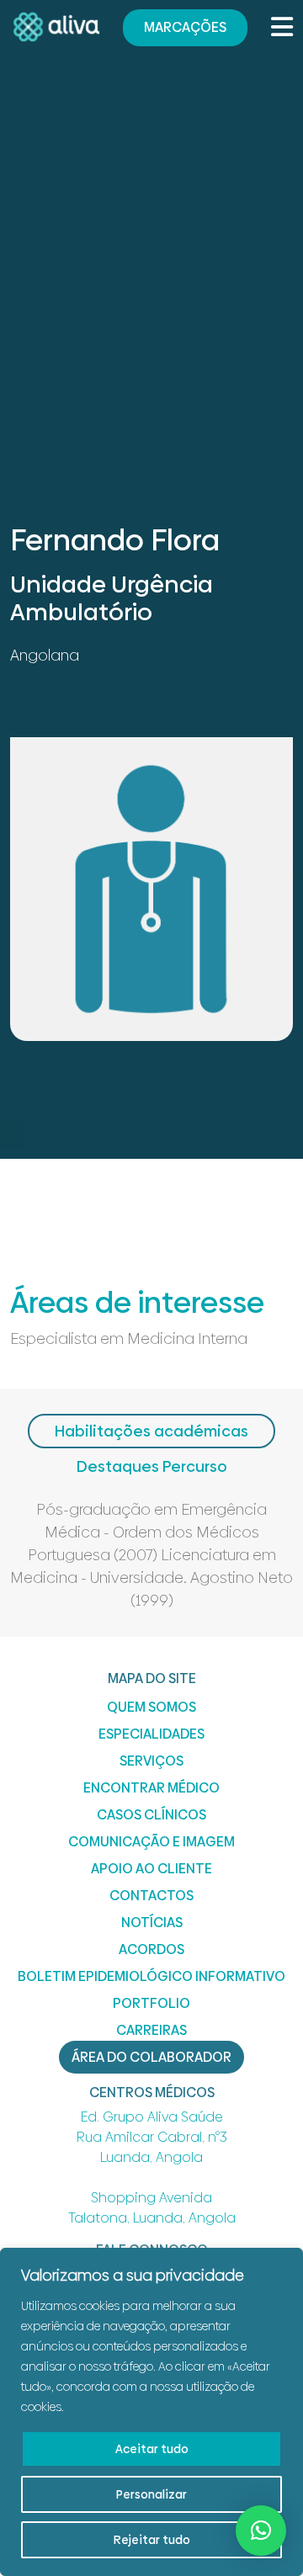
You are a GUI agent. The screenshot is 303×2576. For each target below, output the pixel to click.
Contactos (151, 1896)
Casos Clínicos (151, 1815)
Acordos (151, 1949)
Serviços (151, 1761)
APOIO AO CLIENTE (151, 1869)
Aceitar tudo (152, 2449)
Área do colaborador (151, 2057)
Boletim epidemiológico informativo (151, 1976)
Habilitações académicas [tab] (151, 1431)
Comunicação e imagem (151, 1842)
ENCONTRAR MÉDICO (151, 1788)
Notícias (152, 1923)
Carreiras (151, 2030)
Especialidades (151, 1734)
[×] (261, 2531)
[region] (151, 2412)
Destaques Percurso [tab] (152, 1466)
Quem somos (151, 1707)
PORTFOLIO (151, 2003)
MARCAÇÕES (185, 27)
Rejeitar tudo (152, 2540)
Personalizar (151, 2494)
